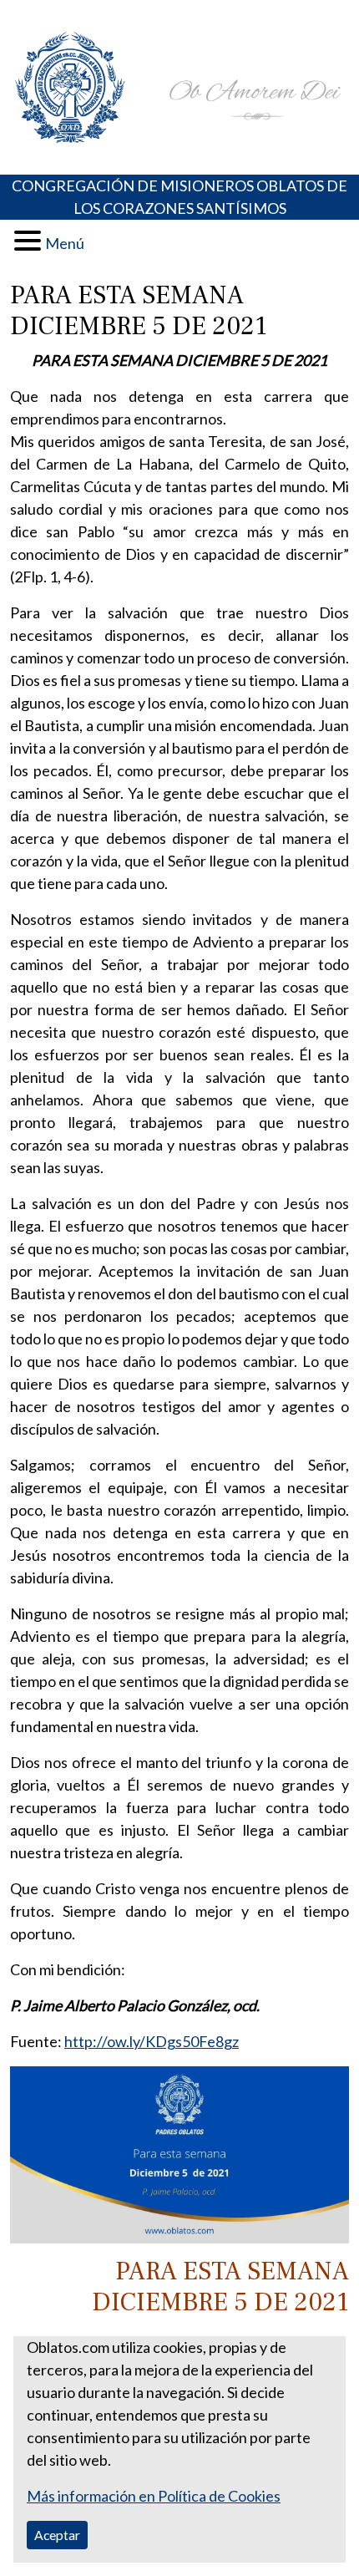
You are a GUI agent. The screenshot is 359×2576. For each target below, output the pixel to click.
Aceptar (57, 2535)
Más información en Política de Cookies (154, 2496)
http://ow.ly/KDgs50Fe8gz (152, 2041)
